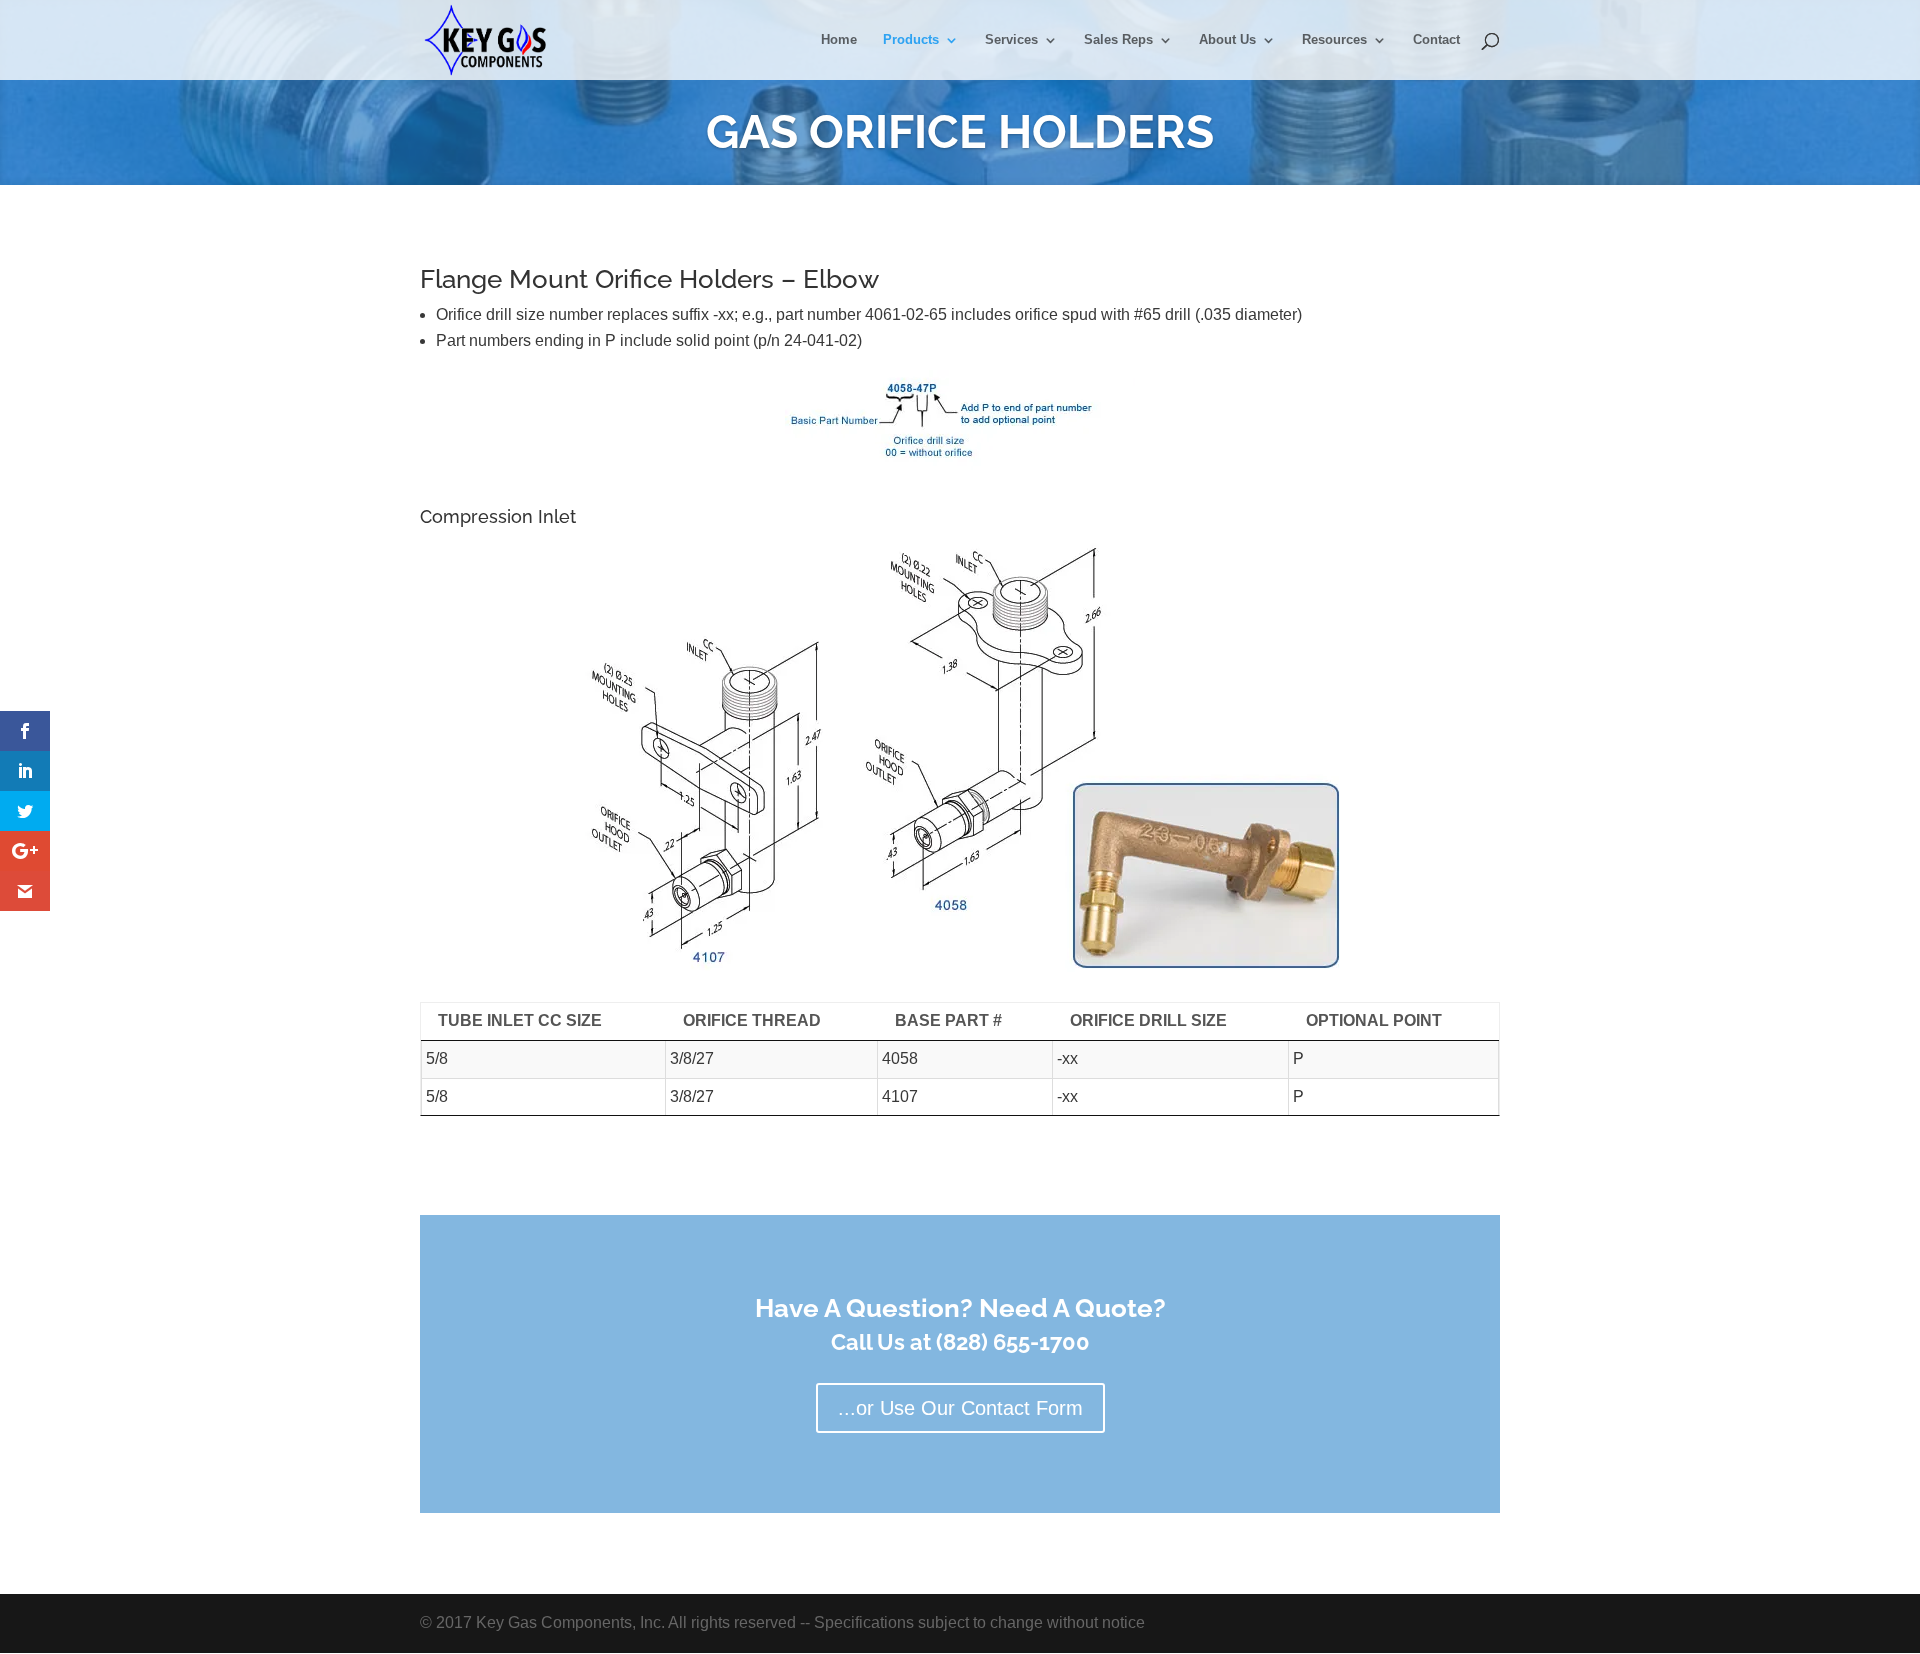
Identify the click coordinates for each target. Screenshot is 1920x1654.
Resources (1334, 40)
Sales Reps (1118, 40)
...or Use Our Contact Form (960, 1408)
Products (911, 40)
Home (839, 40)
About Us (1227, 40)
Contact (1436, 40)
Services (1011, 40)
